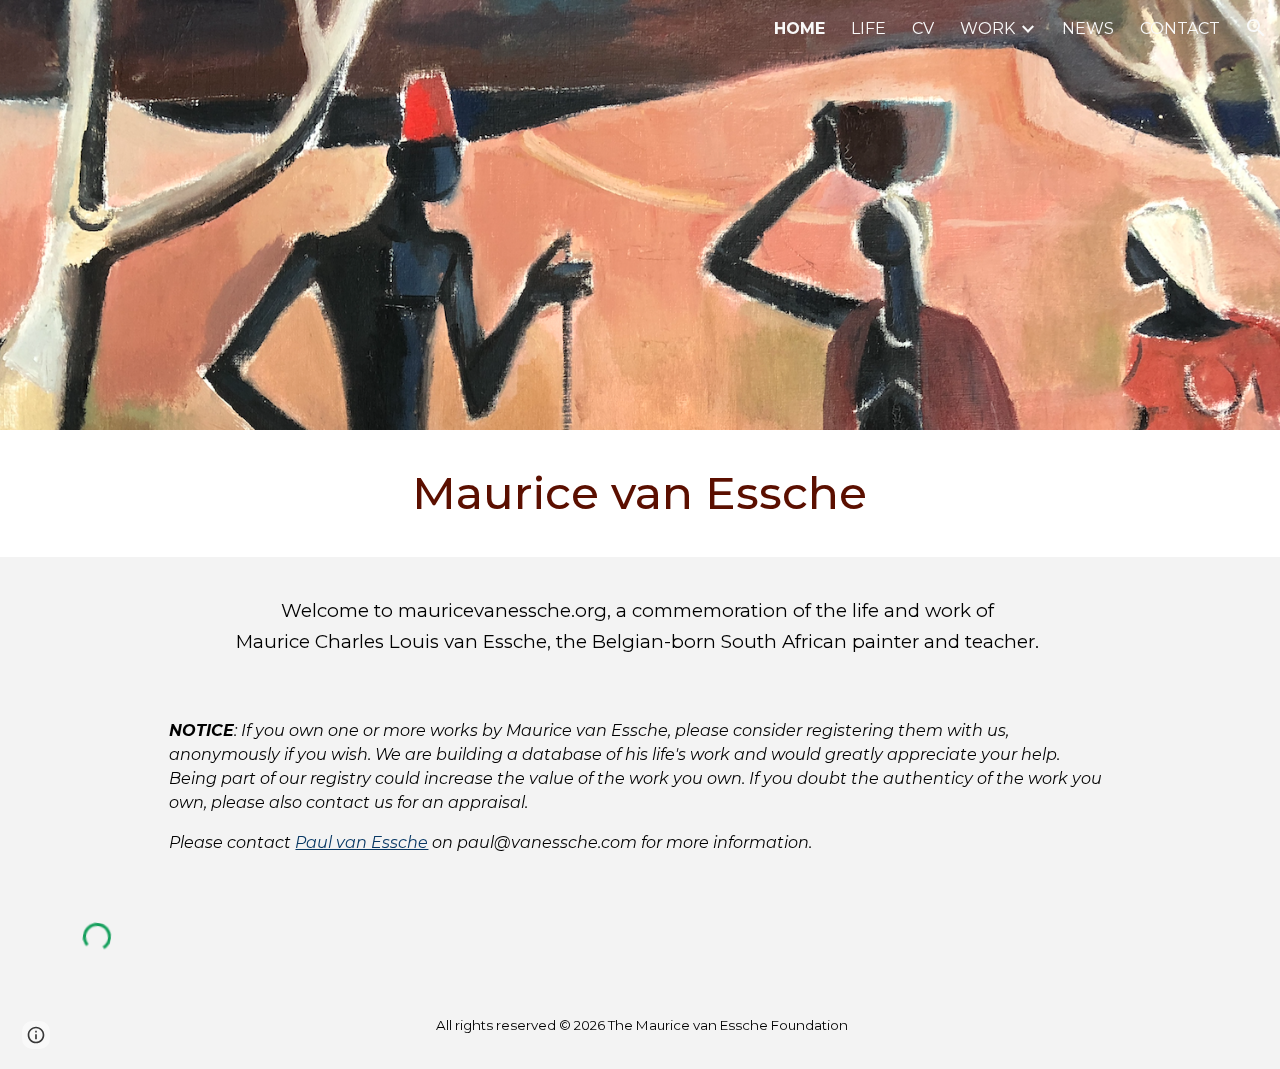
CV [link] (923, 28)
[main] (640, 493)
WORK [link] (987, 28)
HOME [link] (799, 28)
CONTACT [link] (1180, 28)
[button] (1256, 28)
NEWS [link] (1088, 28)
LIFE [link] (868, 28)
